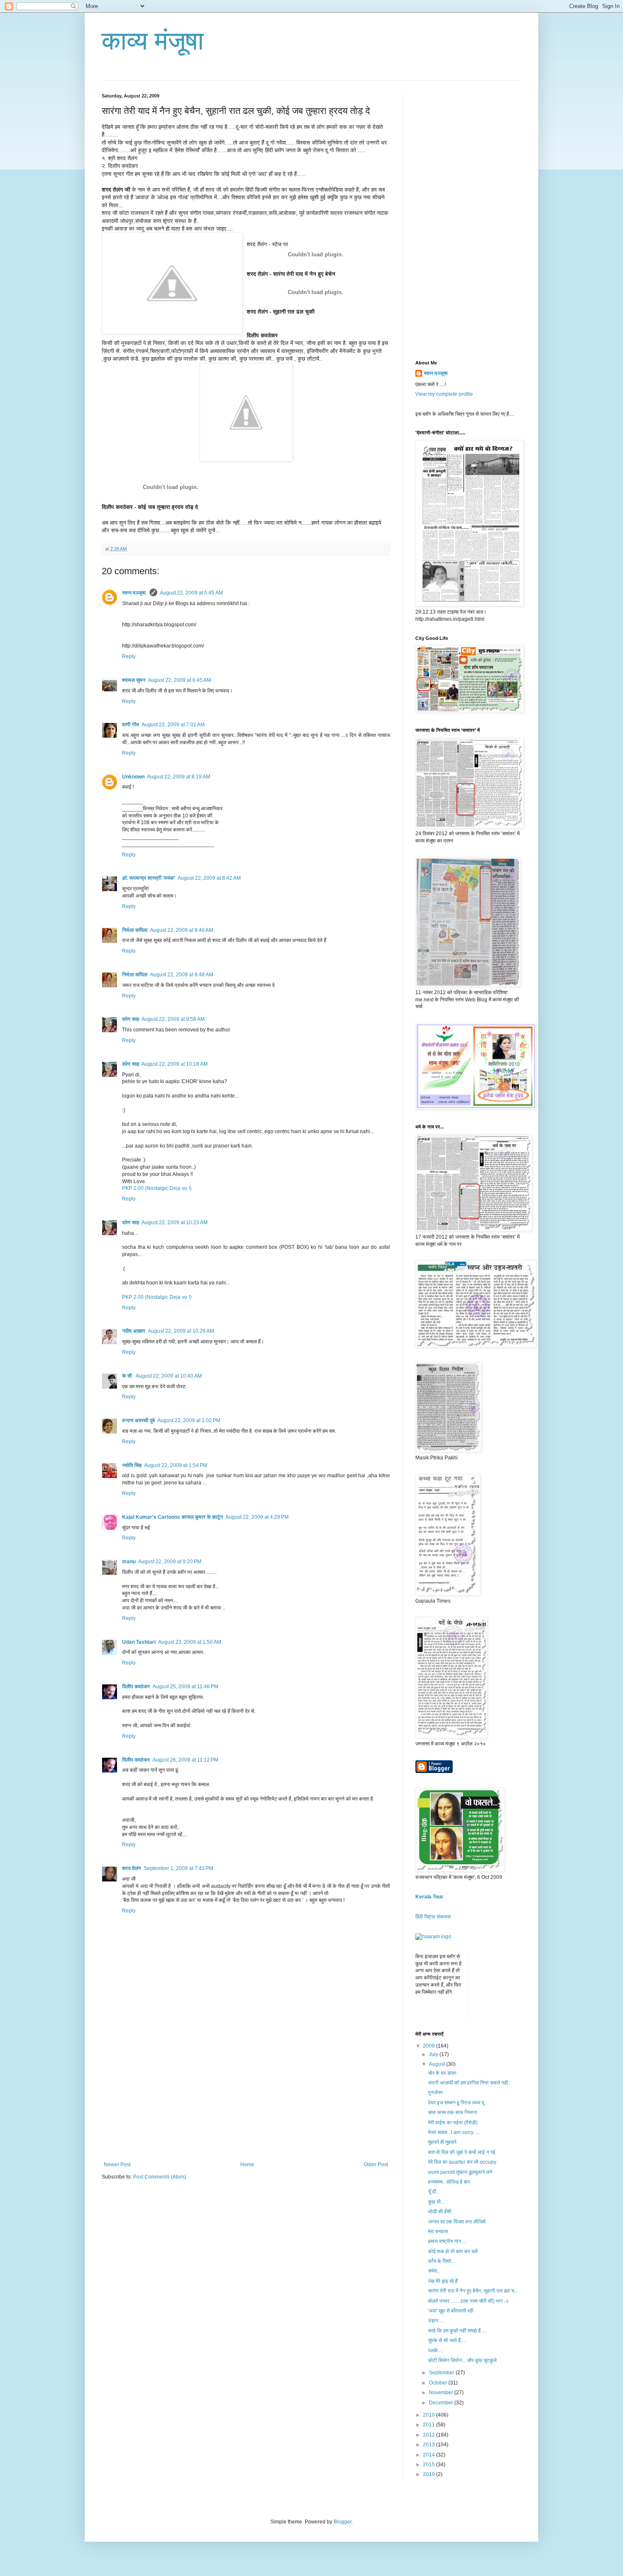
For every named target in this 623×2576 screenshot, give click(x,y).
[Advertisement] (246, 2098)
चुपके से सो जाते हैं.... (447, 2340)
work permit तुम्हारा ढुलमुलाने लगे (460, 2172)
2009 (430, 2046)
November (442, 2393)
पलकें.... (435, 2351)
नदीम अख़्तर (134, 1331)
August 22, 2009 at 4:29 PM (257, 1517)
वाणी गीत (131, 725)
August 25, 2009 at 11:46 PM (185, 1687)
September (442, 2373)
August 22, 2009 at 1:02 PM (189, 1420)
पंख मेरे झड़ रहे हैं (443, 2281)
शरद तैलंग (132, 1868)
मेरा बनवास (438, 2231)
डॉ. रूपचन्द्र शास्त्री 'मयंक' (149, 878)
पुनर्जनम (435, 2092)
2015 (430, 2465)
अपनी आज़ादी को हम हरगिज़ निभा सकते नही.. (469, 2083)
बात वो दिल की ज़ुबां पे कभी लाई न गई (462, 2152)
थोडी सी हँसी (440, 2212)
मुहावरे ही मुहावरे (442, 2142)
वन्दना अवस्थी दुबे (138, 1420)
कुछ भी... (436, 2202)
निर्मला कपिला (135, 930)
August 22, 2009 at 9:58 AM (173, 1019)
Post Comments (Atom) (160, 2177)
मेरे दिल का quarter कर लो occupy (462, 2162)
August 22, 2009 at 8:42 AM (209, 878)
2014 (430, 2455)
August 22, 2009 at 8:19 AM (179, 777)
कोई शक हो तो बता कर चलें (453, 2251)
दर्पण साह (131, 1019)
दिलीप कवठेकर (136, 1687)
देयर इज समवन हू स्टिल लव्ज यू (456, 2103)
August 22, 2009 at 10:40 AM (169, 1376)
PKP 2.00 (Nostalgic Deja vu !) (157, 1188)
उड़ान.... (436, 2320)
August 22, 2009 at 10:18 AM (175, 1064)
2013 (430, 2445)
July (434, 2054)
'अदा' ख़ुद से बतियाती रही (451, 2311)
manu (129, 1562)
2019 (430, 2474)
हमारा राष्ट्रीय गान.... (447, 2241)
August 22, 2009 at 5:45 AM (191, 593)
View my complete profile (444, 394)
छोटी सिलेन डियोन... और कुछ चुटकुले (462, 2360)
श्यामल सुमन (134, 680)
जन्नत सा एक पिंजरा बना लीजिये (457, 2222)
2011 (430, 2425)
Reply (129, 656)
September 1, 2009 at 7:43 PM (178, 1868)
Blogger (342, 2522)
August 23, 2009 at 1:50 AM (190, 1642)
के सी (128, 1376)
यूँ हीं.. (433, 2192)
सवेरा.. (434, 2271)
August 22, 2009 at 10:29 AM (181, 1331)
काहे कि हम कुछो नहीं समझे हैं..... (458, 2331)
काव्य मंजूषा (153, 41)
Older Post (376, 2165)
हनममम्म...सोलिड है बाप (449, 2182)
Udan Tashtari (139, 1642)
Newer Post (117, 2165)
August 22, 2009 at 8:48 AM (182, 975)
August (438, 2064)
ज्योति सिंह (132, 1465)
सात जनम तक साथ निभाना (453, 2112)
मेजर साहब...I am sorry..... (454, 2132)
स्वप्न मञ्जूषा (135, 593)
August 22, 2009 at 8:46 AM (182, 930)
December (442, 2403)
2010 (430, 2415)
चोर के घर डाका (442, 2073)
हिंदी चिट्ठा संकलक (433, 1917)
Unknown (133, 777)
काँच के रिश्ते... (441, 2261)
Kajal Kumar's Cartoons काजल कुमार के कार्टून (172, 1517)
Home (247, 2165)
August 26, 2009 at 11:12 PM (185, 1760)
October (439, 2383)
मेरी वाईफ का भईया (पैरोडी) (453, 2123)
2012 (430, 2435)
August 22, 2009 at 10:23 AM (175, 1223)
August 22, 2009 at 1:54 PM (176, 1465)
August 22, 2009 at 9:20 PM (170, 1562)
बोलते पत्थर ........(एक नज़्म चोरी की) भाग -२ (468, 2301)
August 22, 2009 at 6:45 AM (179, 680)
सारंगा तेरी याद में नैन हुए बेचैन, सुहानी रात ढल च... (473, 2291)
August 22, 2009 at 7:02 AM (173, 725)
